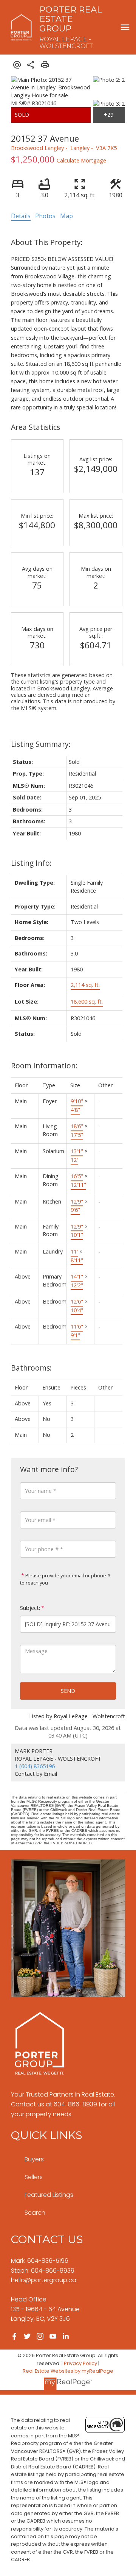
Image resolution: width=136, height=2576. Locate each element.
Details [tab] (21, 216)
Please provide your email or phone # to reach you (65, 1579)
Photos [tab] (45, 216)
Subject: (30, 1608)
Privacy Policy (80, 2363)
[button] (14, 2336)
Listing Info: (31, 863)
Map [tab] (66, 216)
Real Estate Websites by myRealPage (68, 2371)
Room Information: (44, 1066)
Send (68, 1691)
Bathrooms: (31, 1368)
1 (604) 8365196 (35, 1766)
